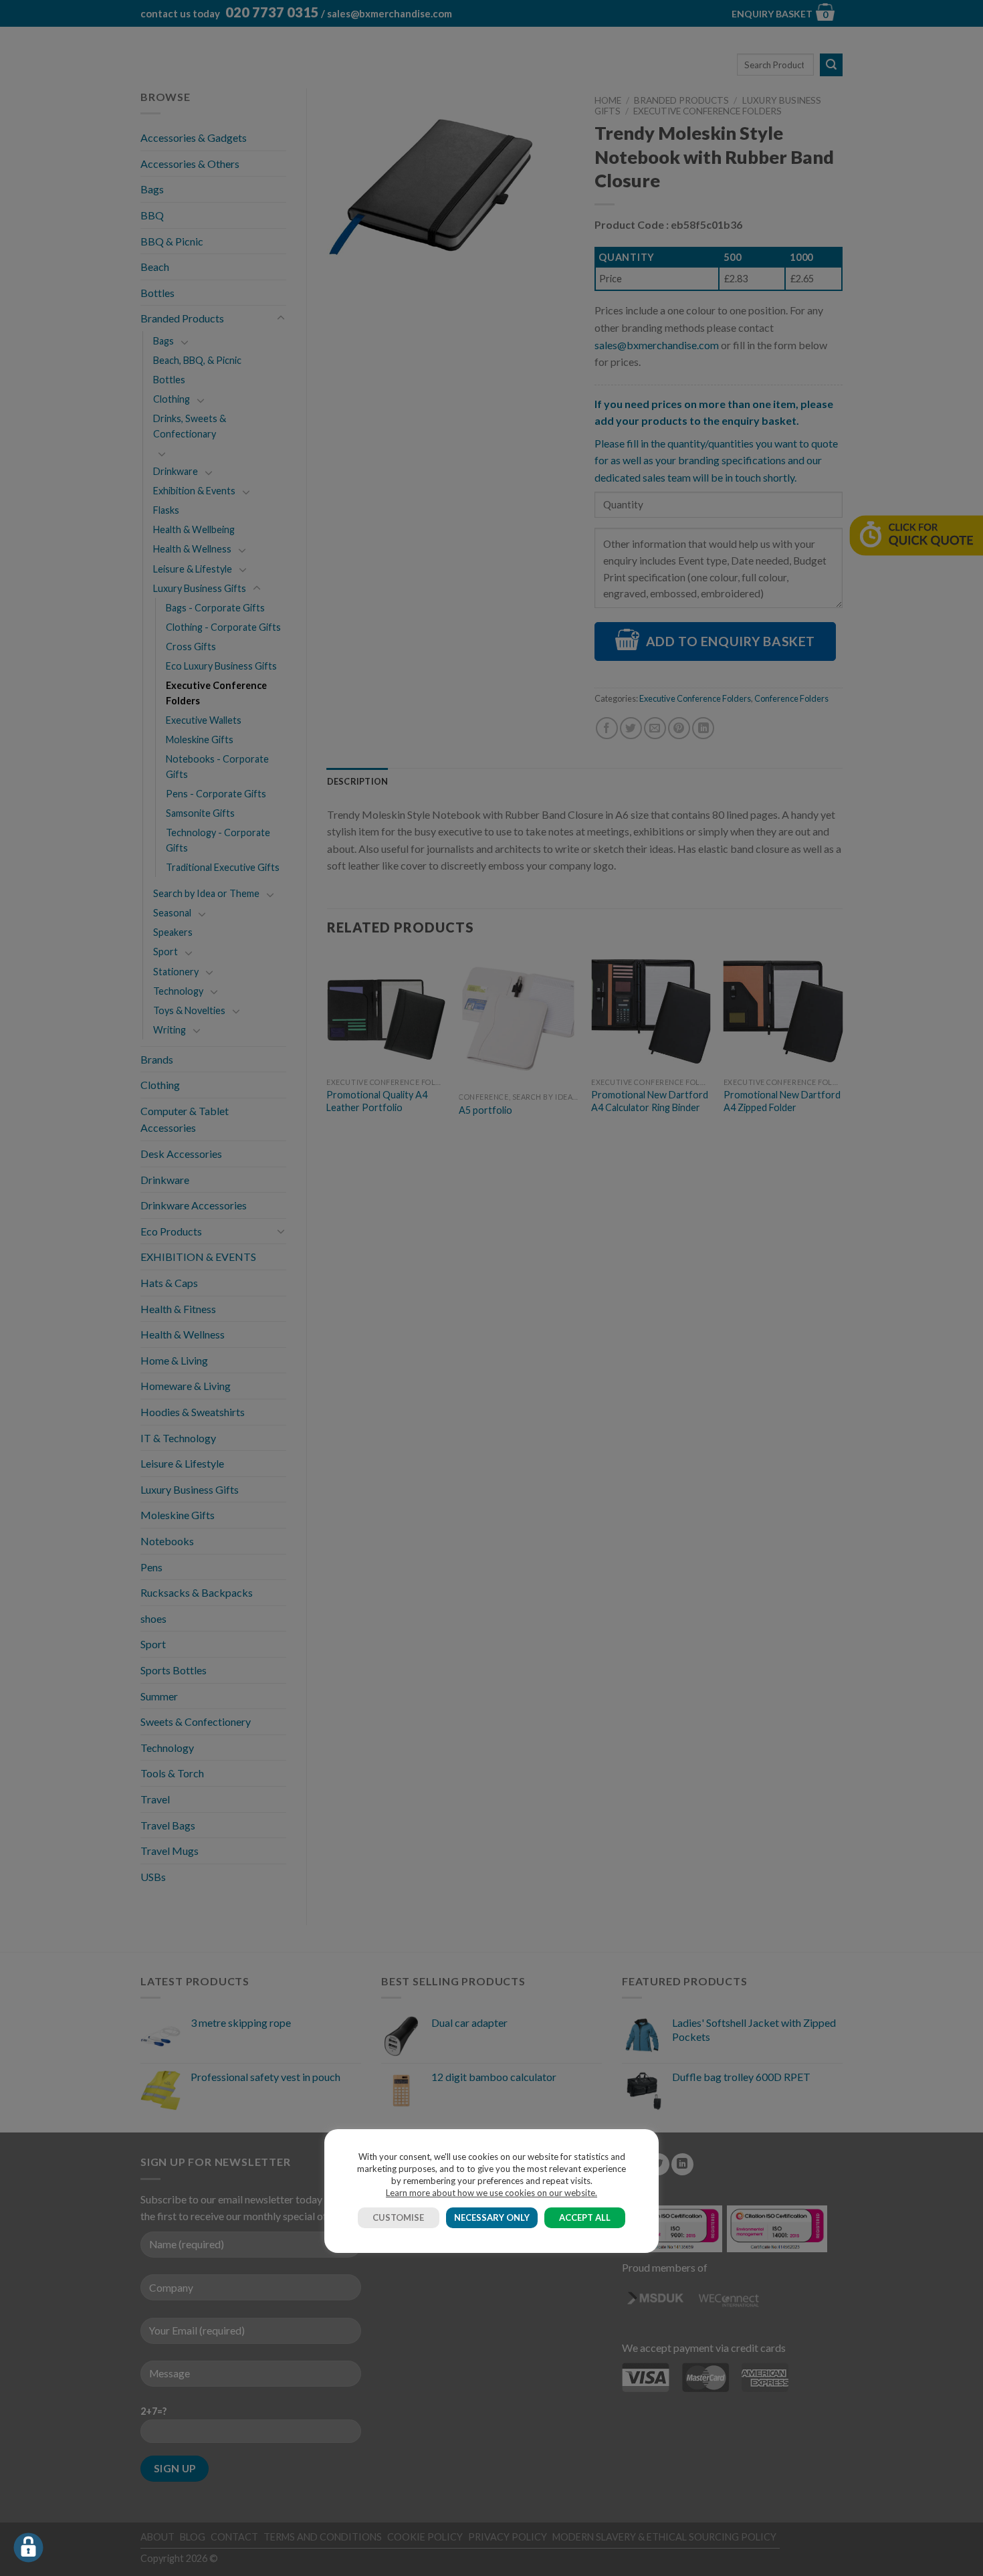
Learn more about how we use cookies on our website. (491, 2193)
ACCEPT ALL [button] (585, 2217)
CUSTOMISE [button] (398, 2217)
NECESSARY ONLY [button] (492, 2217)
